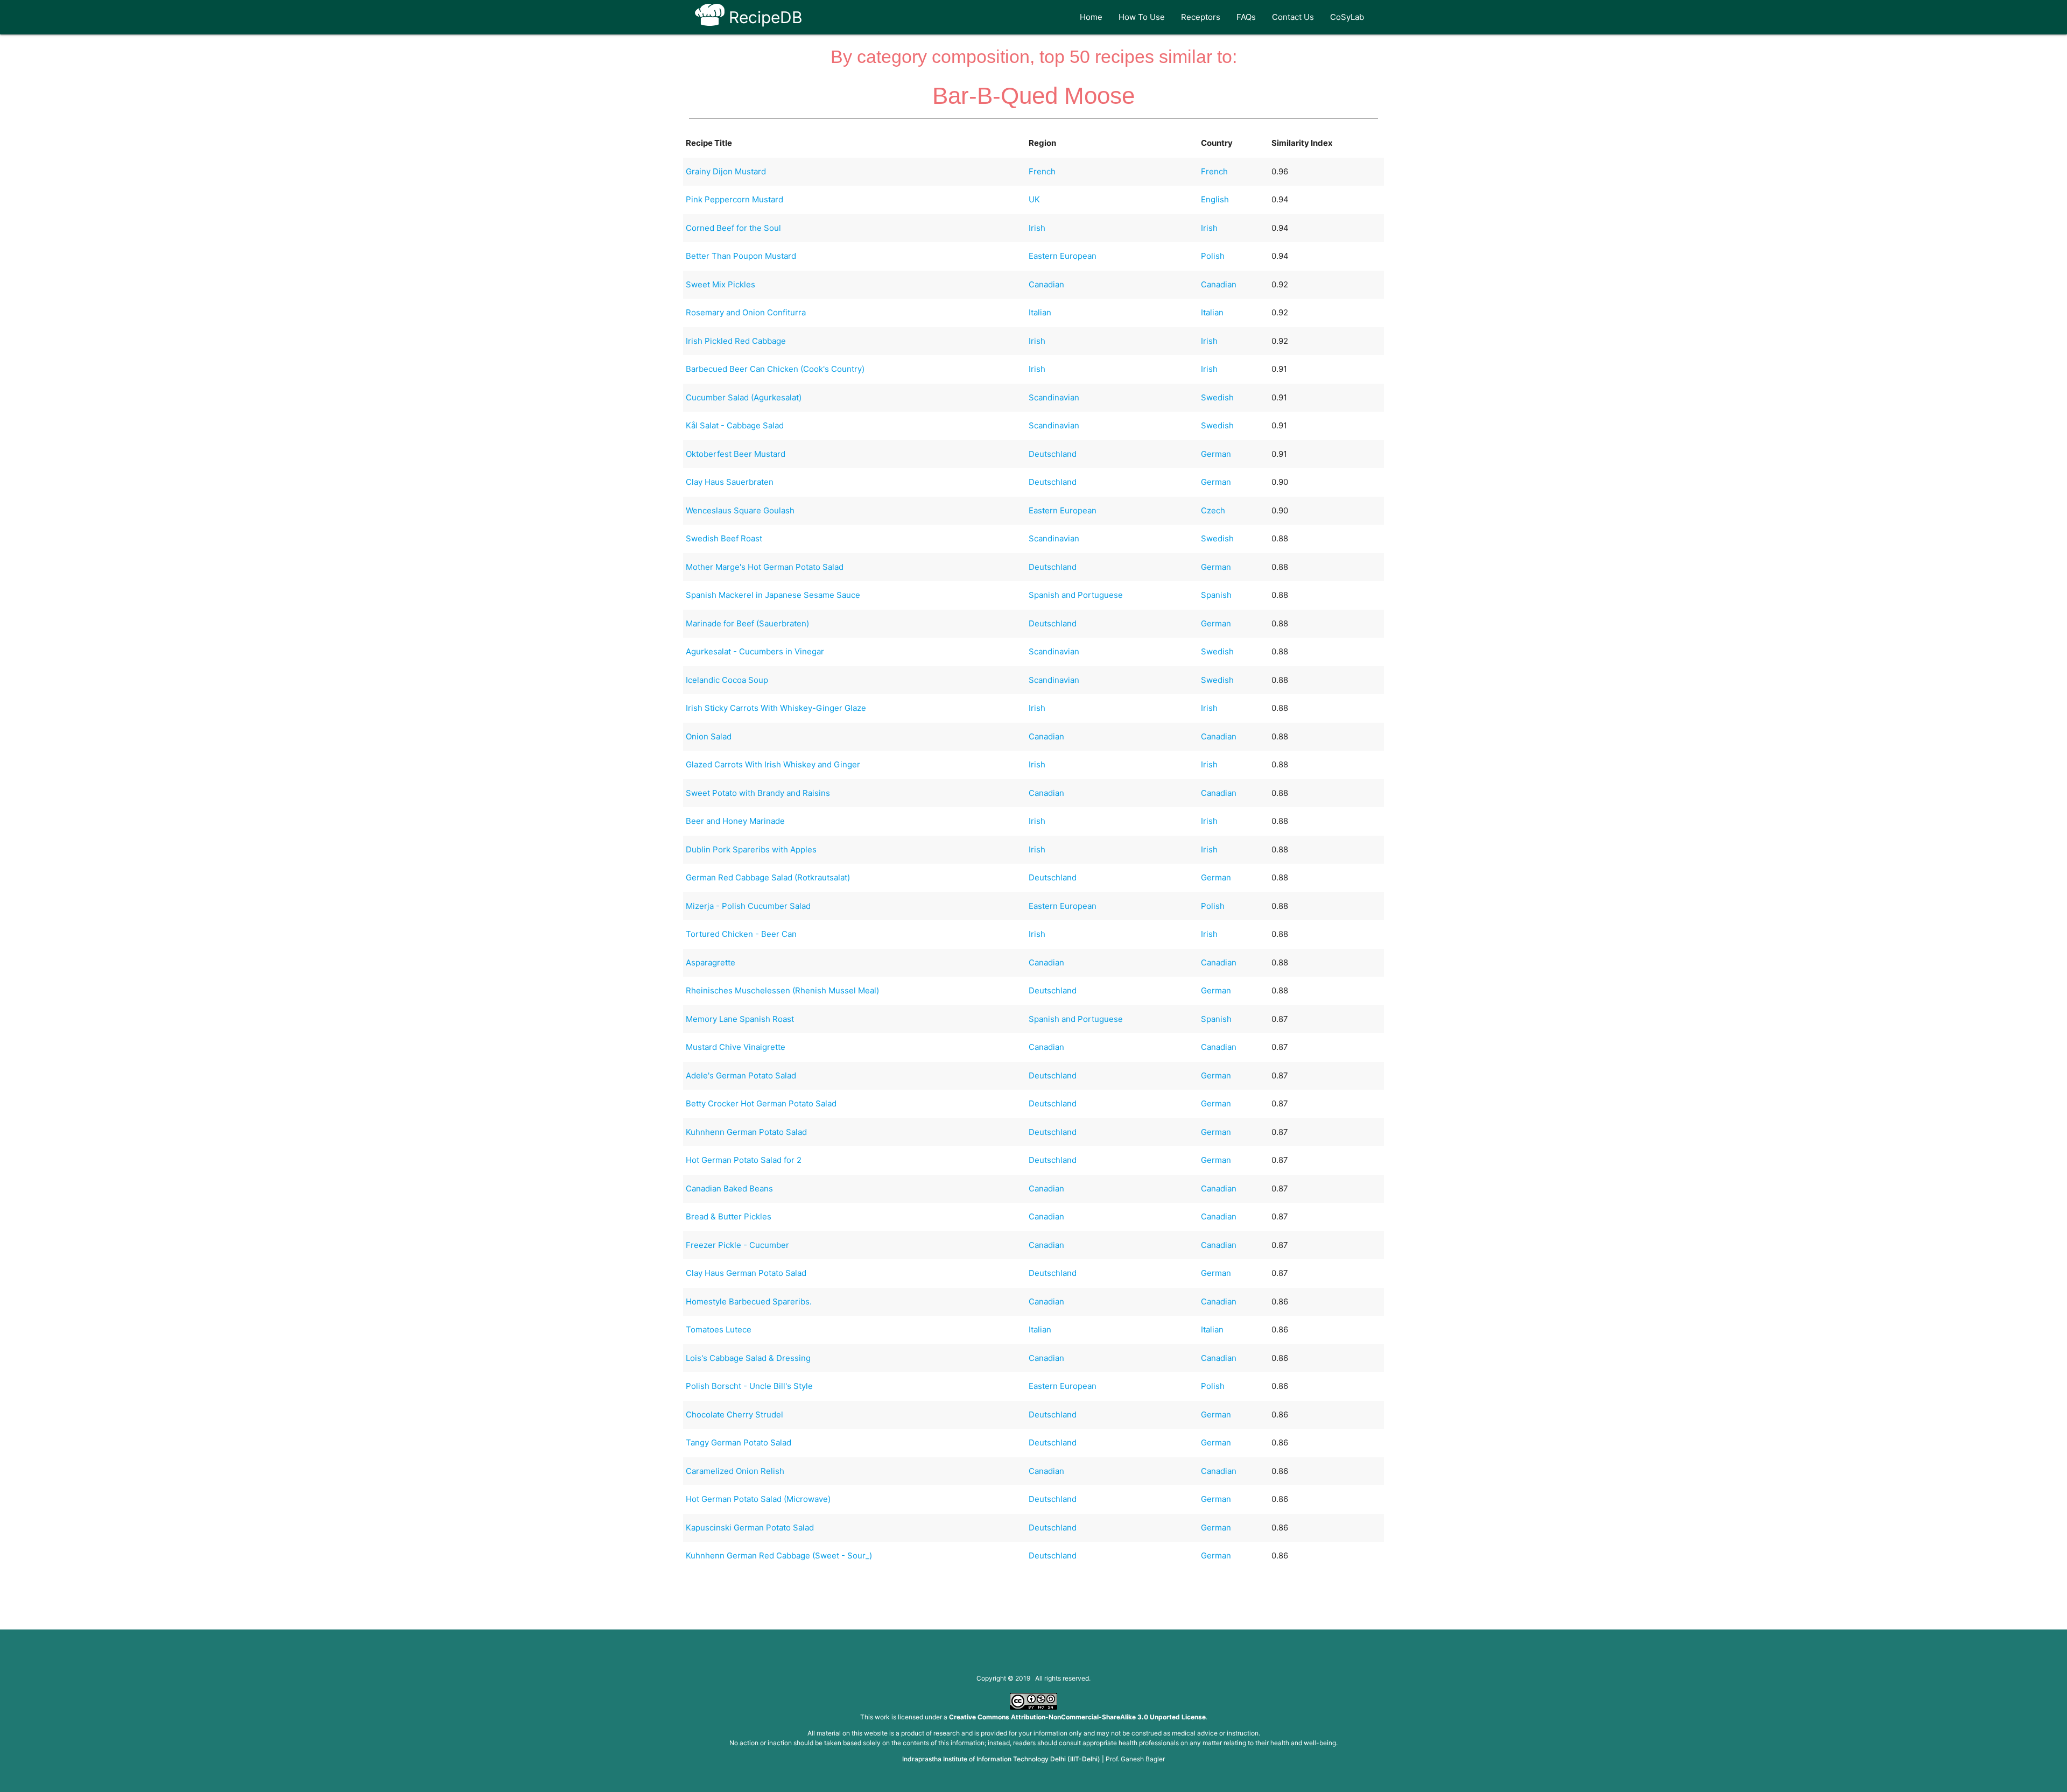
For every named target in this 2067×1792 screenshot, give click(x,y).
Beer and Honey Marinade (735, 821)
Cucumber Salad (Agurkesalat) (744, 397)
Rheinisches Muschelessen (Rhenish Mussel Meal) (782, 990)
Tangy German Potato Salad (739, 1442)
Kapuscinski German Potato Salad (750, 1528)
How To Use (1142, 17)
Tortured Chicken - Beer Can (741, 934)
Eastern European (1063, 256)
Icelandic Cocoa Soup (727, 680)
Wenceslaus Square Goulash (740, 510)
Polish (1213, 256)
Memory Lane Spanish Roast (740, 1019)
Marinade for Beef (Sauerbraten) (747, 623)
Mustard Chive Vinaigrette (736, 1047)
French (1042, 171)
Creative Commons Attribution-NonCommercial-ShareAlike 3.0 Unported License (1077, 1717)
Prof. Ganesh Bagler (1135, 1759)
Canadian (1046, 284)
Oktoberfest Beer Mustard (736, 454)
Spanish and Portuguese (1076, 595)
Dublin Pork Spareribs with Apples (751, 849)
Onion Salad (709, 736)
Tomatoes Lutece (719, 1329)
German (1216, 454)
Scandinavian (1054, 397)
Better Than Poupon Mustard (741, 256)
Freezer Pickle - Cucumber (737, 1245)
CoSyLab (1347, 17)
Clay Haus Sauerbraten (730, 482)
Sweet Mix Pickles (720, 284)
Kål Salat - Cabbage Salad (735, 425)
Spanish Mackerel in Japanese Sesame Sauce (773, 595)
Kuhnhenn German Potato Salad (746, 1132)
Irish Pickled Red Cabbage (736, 341)
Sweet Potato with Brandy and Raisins (758, 793)
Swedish (1217, 397)
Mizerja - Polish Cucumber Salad (748, 906)
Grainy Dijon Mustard (726, 171)
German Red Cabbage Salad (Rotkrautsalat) (768, 877)
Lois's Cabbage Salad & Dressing (748, 1358)
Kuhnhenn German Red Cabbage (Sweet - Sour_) (779, 1555)
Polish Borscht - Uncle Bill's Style (749, 1386)
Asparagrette (711, 962)
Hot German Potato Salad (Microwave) (758, 1499)
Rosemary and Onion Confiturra (746, 312)
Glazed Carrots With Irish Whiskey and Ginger (773, 764)
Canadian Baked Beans (729, 1188)
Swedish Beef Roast (724, 538)
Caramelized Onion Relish (735, 1471)
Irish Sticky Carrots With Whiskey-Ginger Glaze (776, 708)
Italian (1040, 312)
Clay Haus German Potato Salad (746, 1273)
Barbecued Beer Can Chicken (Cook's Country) (775, 369)
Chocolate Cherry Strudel (734, 1414)
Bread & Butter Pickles (729, 1216)
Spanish (1216, 595)
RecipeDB (764, 17)
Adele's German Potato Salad (741, 1075)
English (1215, 199)
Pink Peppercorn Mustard (734, 199)
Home (1091, 17)
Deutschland (1053, 454)
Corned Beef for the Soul (733, 228)
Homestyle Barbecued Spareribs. (749, 1301)
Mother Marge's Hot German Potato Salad (765, 567)
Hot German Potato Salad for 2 (744, 1160)
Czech (1213, 510)
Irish (1037, 228)
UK (1034, 199)
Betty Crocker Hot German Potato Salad (761, 1103)
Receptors (1201, 17)
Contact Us (1293, 17)
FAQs (1246, 17)
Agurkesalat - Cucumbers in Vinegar (755, 651)
